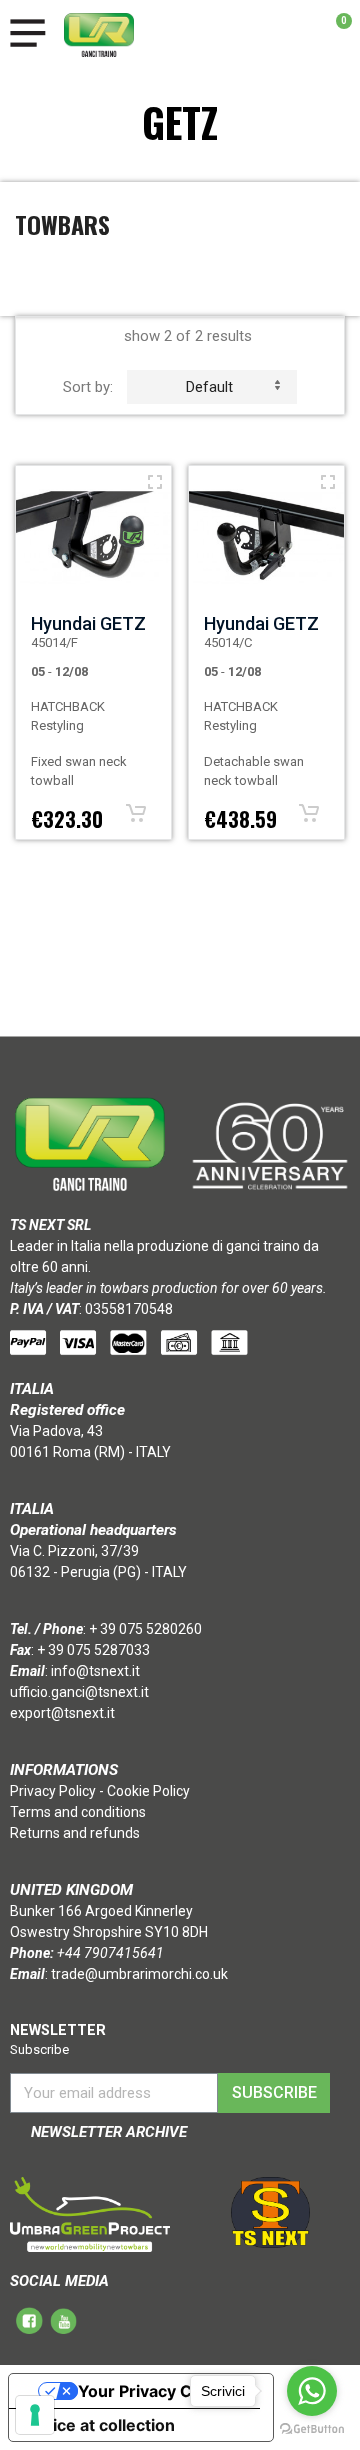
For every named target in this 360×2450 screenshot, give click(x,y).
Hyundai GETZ (88, 623)
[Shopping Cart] (333, 35)
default (209, 387)
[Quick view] (155, 482)
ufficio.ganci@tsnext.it (79, 1692)
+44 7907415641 (110, 1953)
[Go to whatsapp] (312, 2391)
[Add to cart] (136, 813)
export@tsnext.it (62, 1713)
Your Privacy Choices (161, 2391)
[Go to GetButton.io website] (312, 2429)
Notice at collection (100, 2425)
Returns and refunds (75, 1833)
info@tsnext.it (95, 1671)
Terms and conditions (78, 1812)
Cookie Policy (148, 1791)
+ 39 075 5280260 (145, 1629)
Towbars (62, 224)
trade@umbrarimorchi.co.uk (139, 1974)
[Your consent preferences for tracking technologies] (35, 2415)
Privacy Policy (53, 1791)
